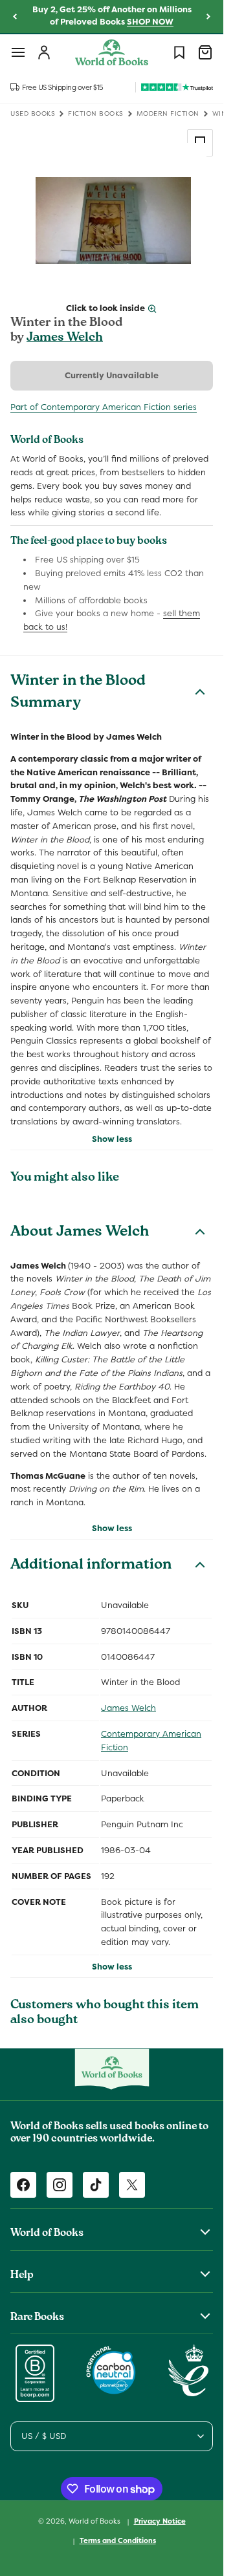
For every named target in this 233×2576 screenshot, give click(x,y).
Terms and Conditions (118, 2540)
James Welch (65, 338)
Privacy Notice (160, 2521)
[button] (18, 52)
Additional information (91, 1566)
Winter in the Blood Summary (78, 693)
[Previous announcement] (15, 17)
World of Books (95, 2521)
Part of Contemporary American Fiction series (104, 407)
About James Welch (80, 1233)
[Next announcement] (208, 17)
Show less (112, 1139)
